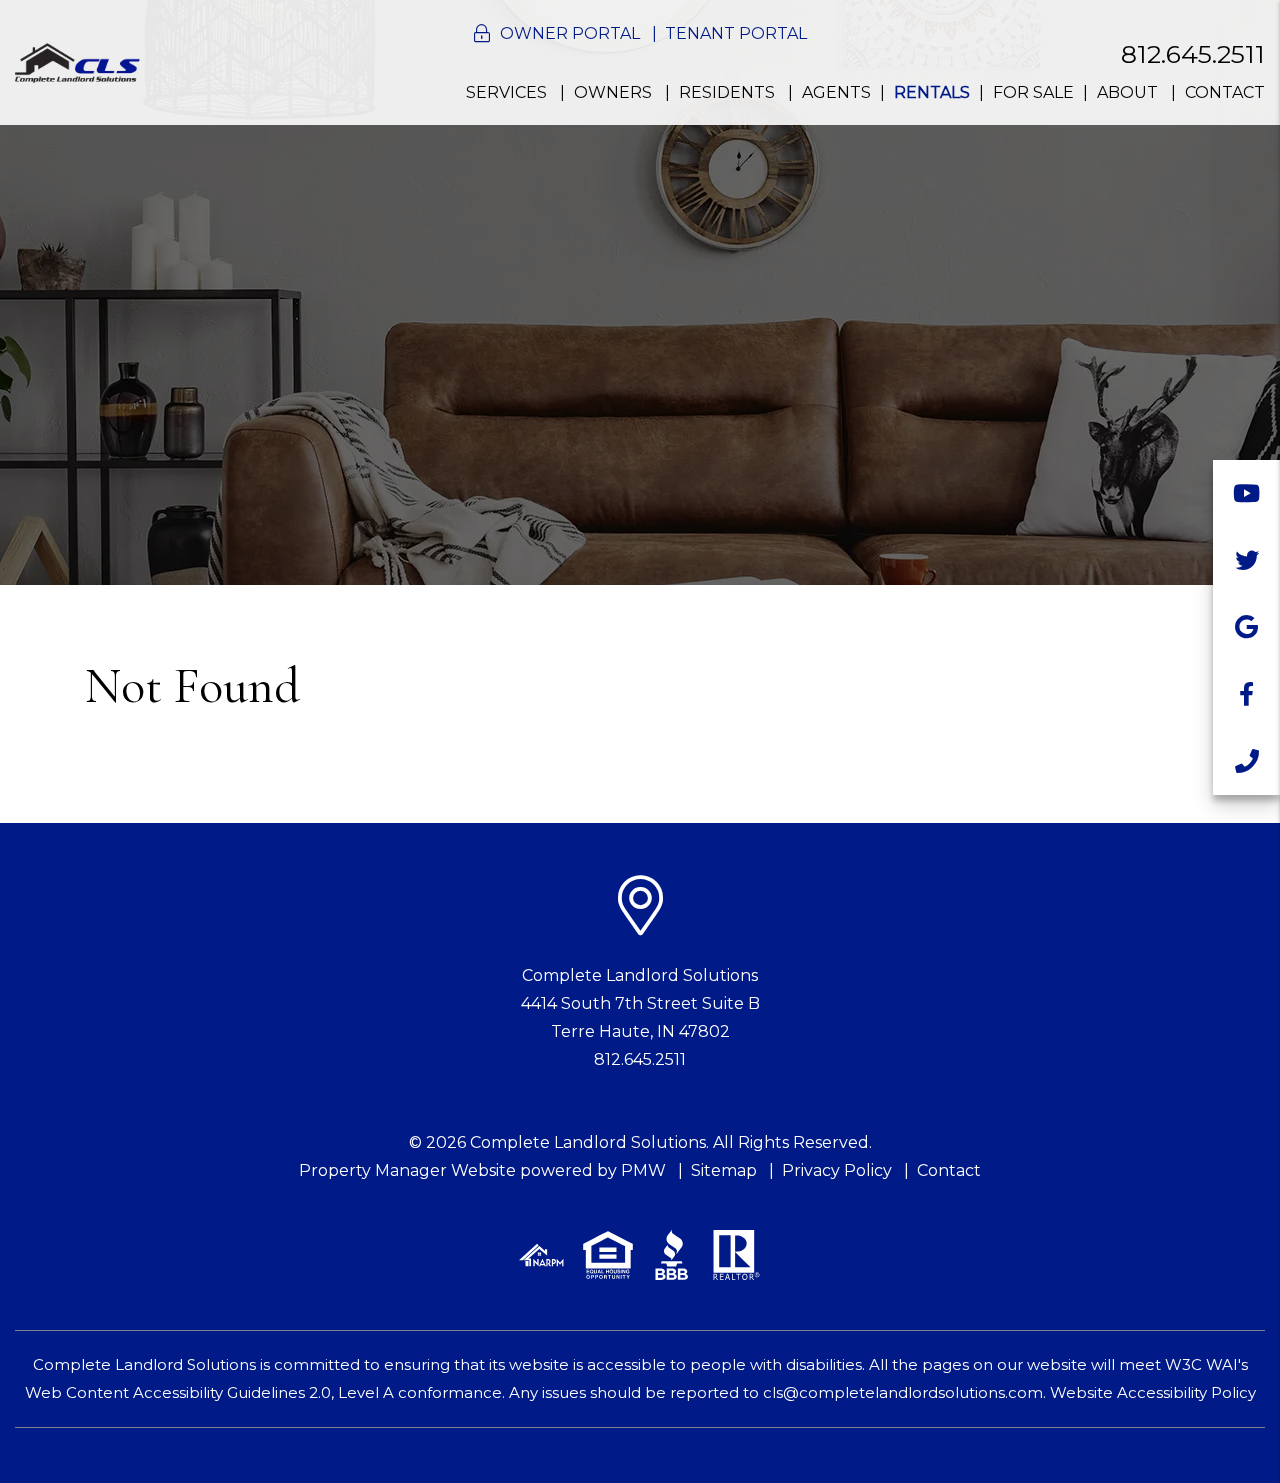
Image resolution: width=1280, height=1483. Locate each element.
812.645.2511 (1193, 54)
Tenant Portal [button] (736, 33)
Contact (1225, 92)
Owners (613, 92)
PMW (643, 1170)
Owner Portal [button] (570, 33)
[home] (77, 61)
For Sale (1033, 92)
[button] (1246, 493)
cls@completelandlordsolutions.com (903, 1392)
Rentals (932, 92)
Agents (836, 92)
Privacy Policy (837, 1170)
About (1127, 92)
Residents (727, 92)
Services (506, 92)
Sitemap (724, 1170)
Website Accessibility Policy (1153, 1392)
